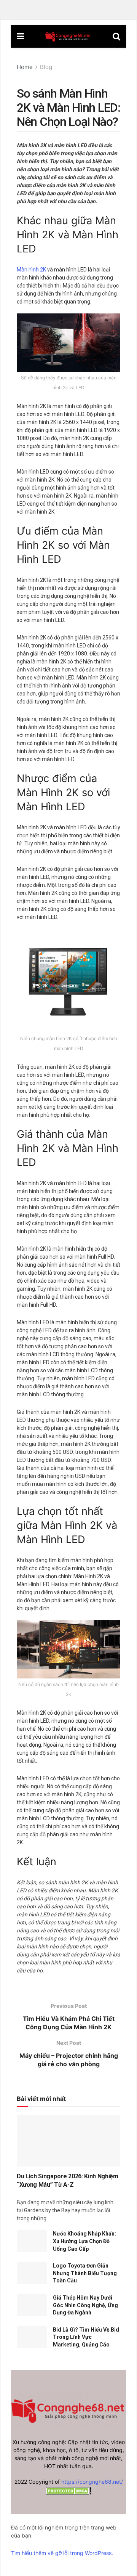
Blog (46, 67)
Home (25, 67)
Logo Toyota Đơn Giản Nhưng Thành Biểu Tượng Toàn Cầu (85, 2273)
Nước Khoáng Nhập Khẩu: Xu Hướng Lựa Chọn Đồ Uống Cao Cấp (84, 2241)
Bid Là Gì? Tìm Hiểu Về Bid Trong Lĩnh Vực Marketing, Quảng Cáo (86, 2337)
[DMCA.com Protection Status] (68, 2490)
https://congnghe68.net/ (92, 2482)
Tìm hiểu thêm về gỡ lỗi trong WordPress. (62, 2553)
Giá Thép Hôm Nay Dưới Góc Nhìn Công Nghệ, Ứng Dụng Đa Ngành (85, 2305)
